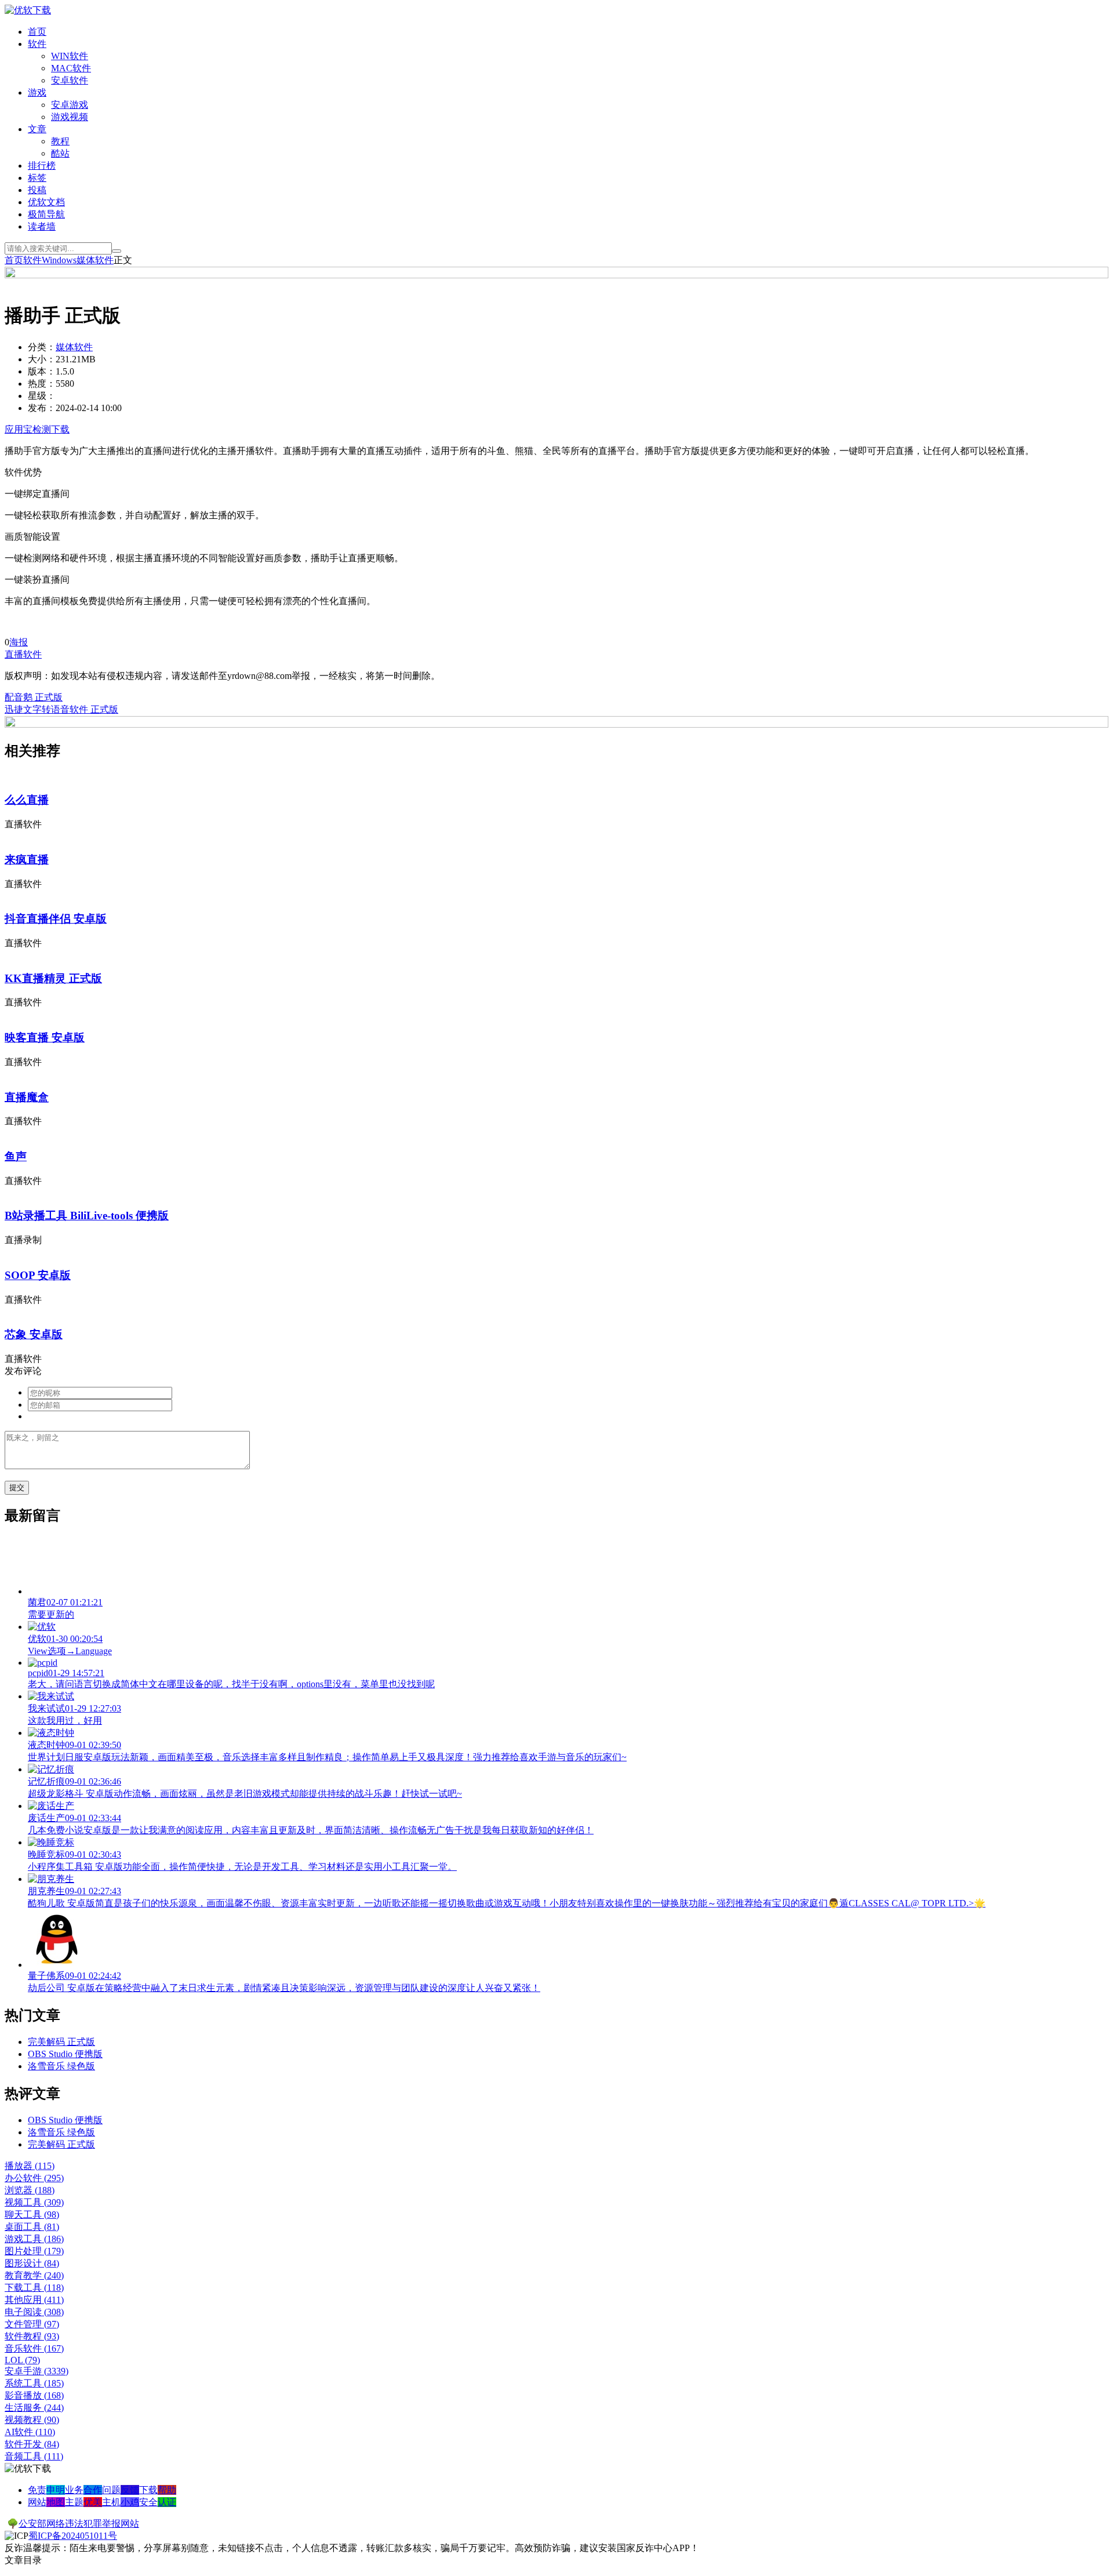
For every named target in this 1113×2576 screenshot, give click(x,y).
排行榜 (42, 166)
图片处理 (34, 2251)
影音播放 (34, 2395)
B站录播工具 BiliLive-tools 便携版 (87, 1216)
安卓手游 (37, 2371)
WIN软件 (70, 56)
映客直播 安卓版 (45, 1038)
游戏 (37, 92)
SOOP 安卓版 (38, 1275)
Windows (59, 260)
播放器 (30, 2166)
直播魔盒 (27, 1097)
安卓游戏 (70, 105)
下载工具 (34, 2288)
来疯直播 (27, 860)
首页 (37, 32)
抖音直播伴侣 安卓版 (56, 919)
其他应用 (34, 2300)
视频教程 (32, 2420)
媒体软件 (95, 260)
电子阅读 (34, 2312)
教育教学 (34, 2275)
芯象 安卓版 (34, 1334)
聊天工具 (32, 2215)
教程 (60, 141)
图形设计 (32, 2263)
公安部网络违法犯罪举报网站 (79, 2524)
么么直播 (27, 800)
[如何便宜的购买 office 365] (556, 275)
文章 (37, 129)
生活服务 (34, 2408)
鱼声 (16, 1156)
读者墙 (42, 226)
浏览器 (30, 2190)
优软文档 (46, 202)
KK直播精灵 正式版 (53, 978)
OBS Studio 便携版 (65, 2054)
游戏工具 (34, 2239)
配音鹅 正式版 (34, 697)
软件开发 (32, 2444)
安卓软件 (70, 80)
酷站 (60, 153)
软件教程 (32, 2336)
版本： (42, 371)
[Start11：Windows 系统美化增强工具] (556, 724)
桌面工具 (32, 2227)
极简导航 (46, 214)
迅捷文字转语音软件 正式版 (61, 709)
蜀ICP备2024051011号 (73, 2536)
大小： (42, 359)
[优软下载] (28, 10)
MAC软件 (71, 68)
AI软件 (30, 2432)
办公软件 (34, 2178)
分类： (42, 347)
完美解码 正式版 (61, 2042)
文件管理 (32, 2324)
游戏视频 (70, 117)
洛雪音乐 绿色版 (61, 2066)
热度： (42, 384)
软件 (37, 44)
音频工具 (34, 2456)
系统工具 (34, 2383)
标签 (37, 178)
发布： (42, 408)
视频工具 (34, 2202)
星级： (42, 396)
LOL (22, 2360)
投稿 (37, 190)
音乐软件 (34, 2348)
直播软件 (23, 654)
